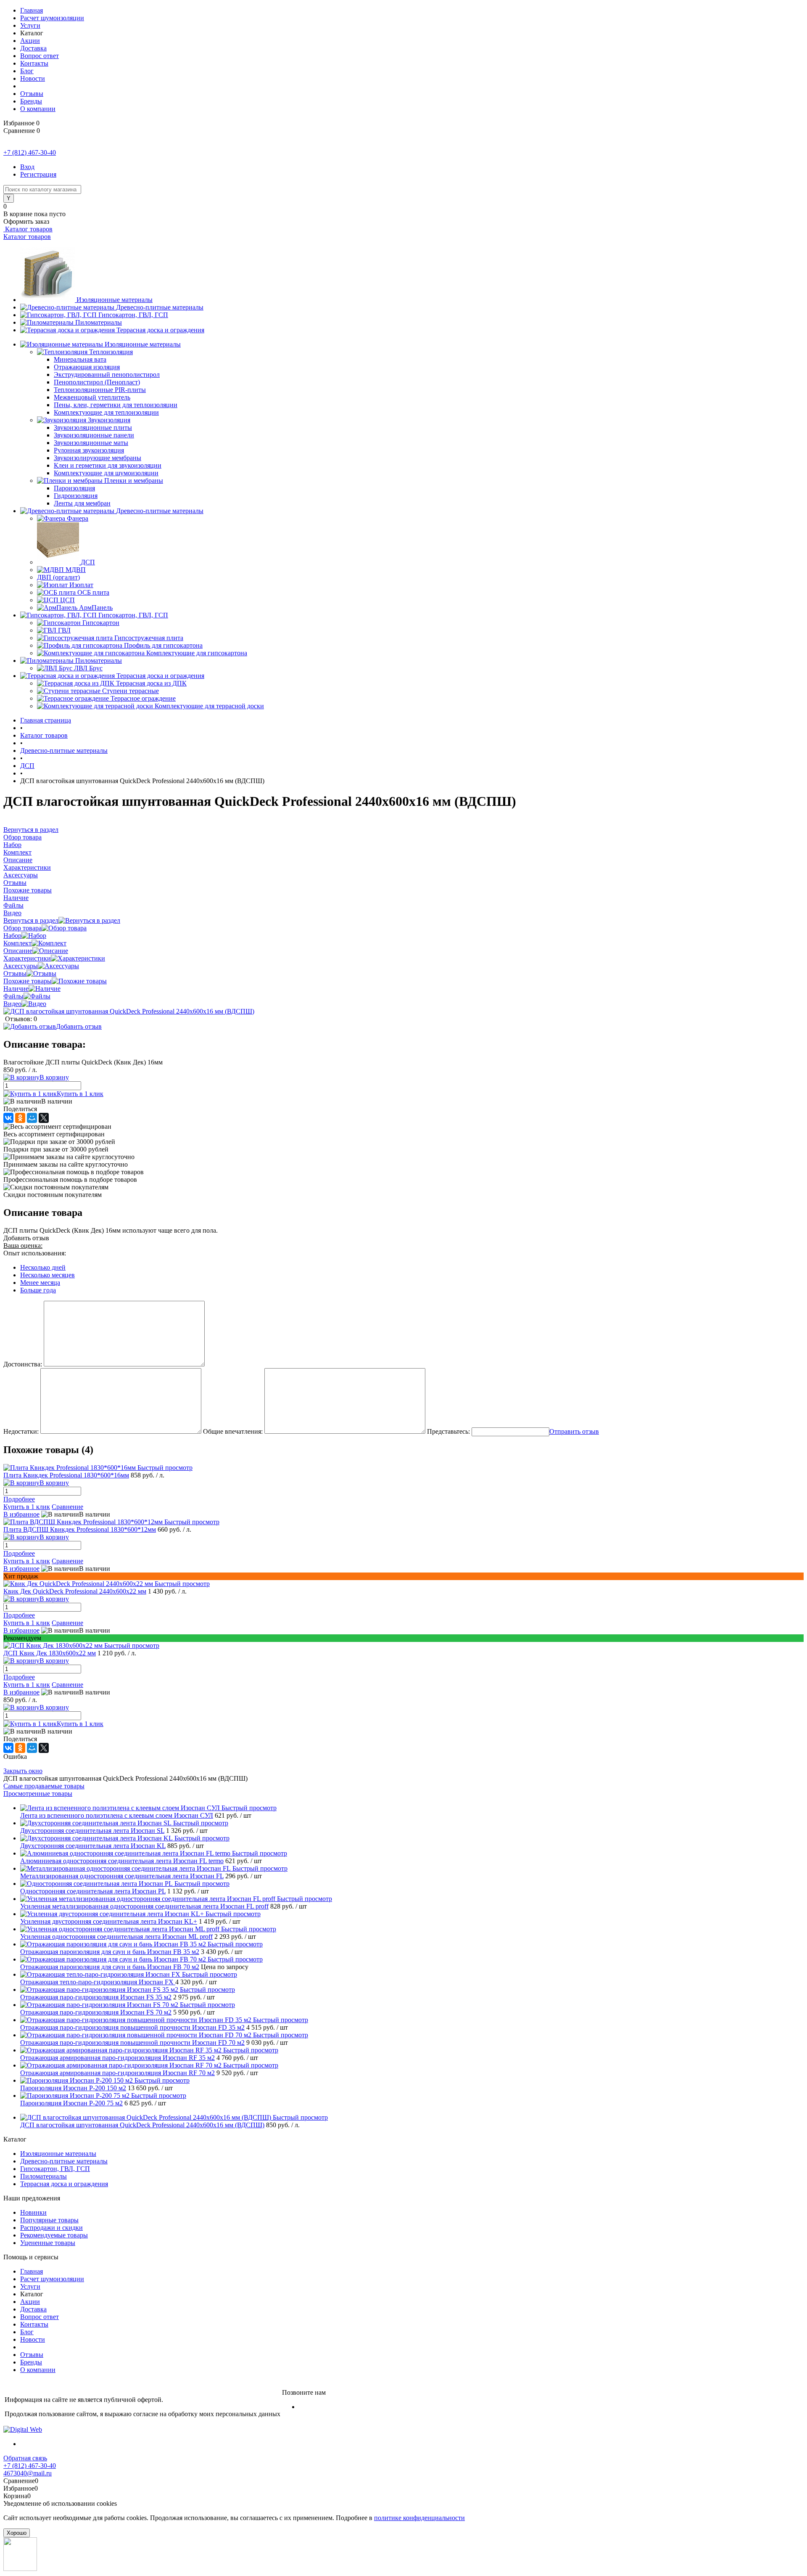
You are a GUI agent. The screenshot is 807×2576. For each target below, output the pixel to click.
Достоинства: (23, 1364)
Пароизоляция (74, 488)
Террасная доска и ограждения (160, 330)
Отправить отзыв (574, 1431)
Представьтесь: (448, 1431)
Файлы (13, 996)
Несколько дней (43, 1267)
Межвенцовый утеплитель (92, 397)
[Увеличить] (129, 1011)
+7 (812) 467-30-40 (30, 152)
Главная (32, 10)
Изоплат (81, 585)
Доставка (33, 48)
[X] (44, 1118)
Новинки (33, 2212)
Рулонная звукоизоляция (89, 450)
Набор (12, 936)
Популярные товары (49, 2220)
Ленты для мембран (82, 503)
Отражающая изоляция (87, 367)
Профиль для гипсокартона (163, 645)
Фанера (78, 518)
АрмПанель (96, 608)
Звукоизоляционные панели (94, 435)
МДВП (76, 570)
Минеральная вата (80, 359)
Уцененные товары (48, 2243)
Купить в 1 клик (80, 1094)
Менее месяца (40, 1283)
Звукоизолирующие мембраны (98, 458)
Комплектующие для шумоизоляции (106, 473)
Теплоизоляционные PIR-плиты (100, 390)
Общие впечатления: (233, 1431)
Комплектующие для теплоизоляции (106, 412)
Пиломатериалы (99, 322)
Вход (27, 167)
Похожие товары (28, 981)
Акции (30, 41)
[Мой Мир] (32, 1118)
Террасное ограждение (143, 698)
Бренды (31, 101)
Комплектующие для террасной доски (209, 706)
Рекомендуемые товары (54, 2235)
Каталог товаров (28, 229)
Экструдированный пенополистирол (107, 375)
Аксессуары (21, 966)
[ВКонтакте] (8, 1118)
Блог (27, 71)
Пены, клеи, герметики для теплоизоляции (116, 405)
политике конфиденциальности (419, 2518)
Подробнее (19, 1499)
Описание (18, 951)
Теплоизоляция (111, 352)
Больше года (38, 1290)
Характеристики (27, 958)
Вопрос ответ (40, 56)
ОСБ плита (93, 592)
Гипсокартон (101, 623)
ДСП (88, 562)
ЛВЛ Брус (88, 668)
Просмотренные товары (38, 1794)
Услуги (30, 25)
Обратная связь (25, 2458)
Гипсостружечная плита (149, 638)
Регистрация (38, 174)
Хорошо (17, 2533)
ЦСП (67, 600)
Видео (12, 1004)
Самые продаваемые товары (44, 1786)
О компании (38, 109)
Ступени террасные (131, 691)
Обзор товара (22, 928)
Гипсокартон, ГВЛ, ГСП (133, 315)
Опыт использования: (35, 1253)
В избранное (21, 1514)
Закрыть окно (23, 1771)
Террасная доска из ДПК (151, 683)
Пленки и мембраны (134, 481)
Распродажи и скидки (51, 2228)
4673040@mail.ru (28, 2473)
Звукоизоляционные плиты (93, 428)
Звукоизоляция (109, 420)
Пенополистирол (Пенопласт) (97, 382)
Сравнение (67, 1507)
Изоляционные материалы (115, 300)
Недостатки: (21, 1431)
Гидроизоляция (76, 496)
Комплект (17, 943)
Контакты (34, 63)
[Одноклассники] (20, 1118)
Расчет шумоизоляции (52, 18)
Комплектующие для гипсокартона (197, 653)
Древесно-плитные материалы (160, 307)
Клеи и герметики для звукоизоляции (108, 465)
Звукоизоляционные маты (91, 443)
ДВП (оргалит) (58, 577)
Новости (33, 78)
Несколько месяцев (47, 1275)
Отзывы (32, 94)
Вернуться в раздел (31, 920)
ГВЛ (64, 630)
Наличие (16, 989)
